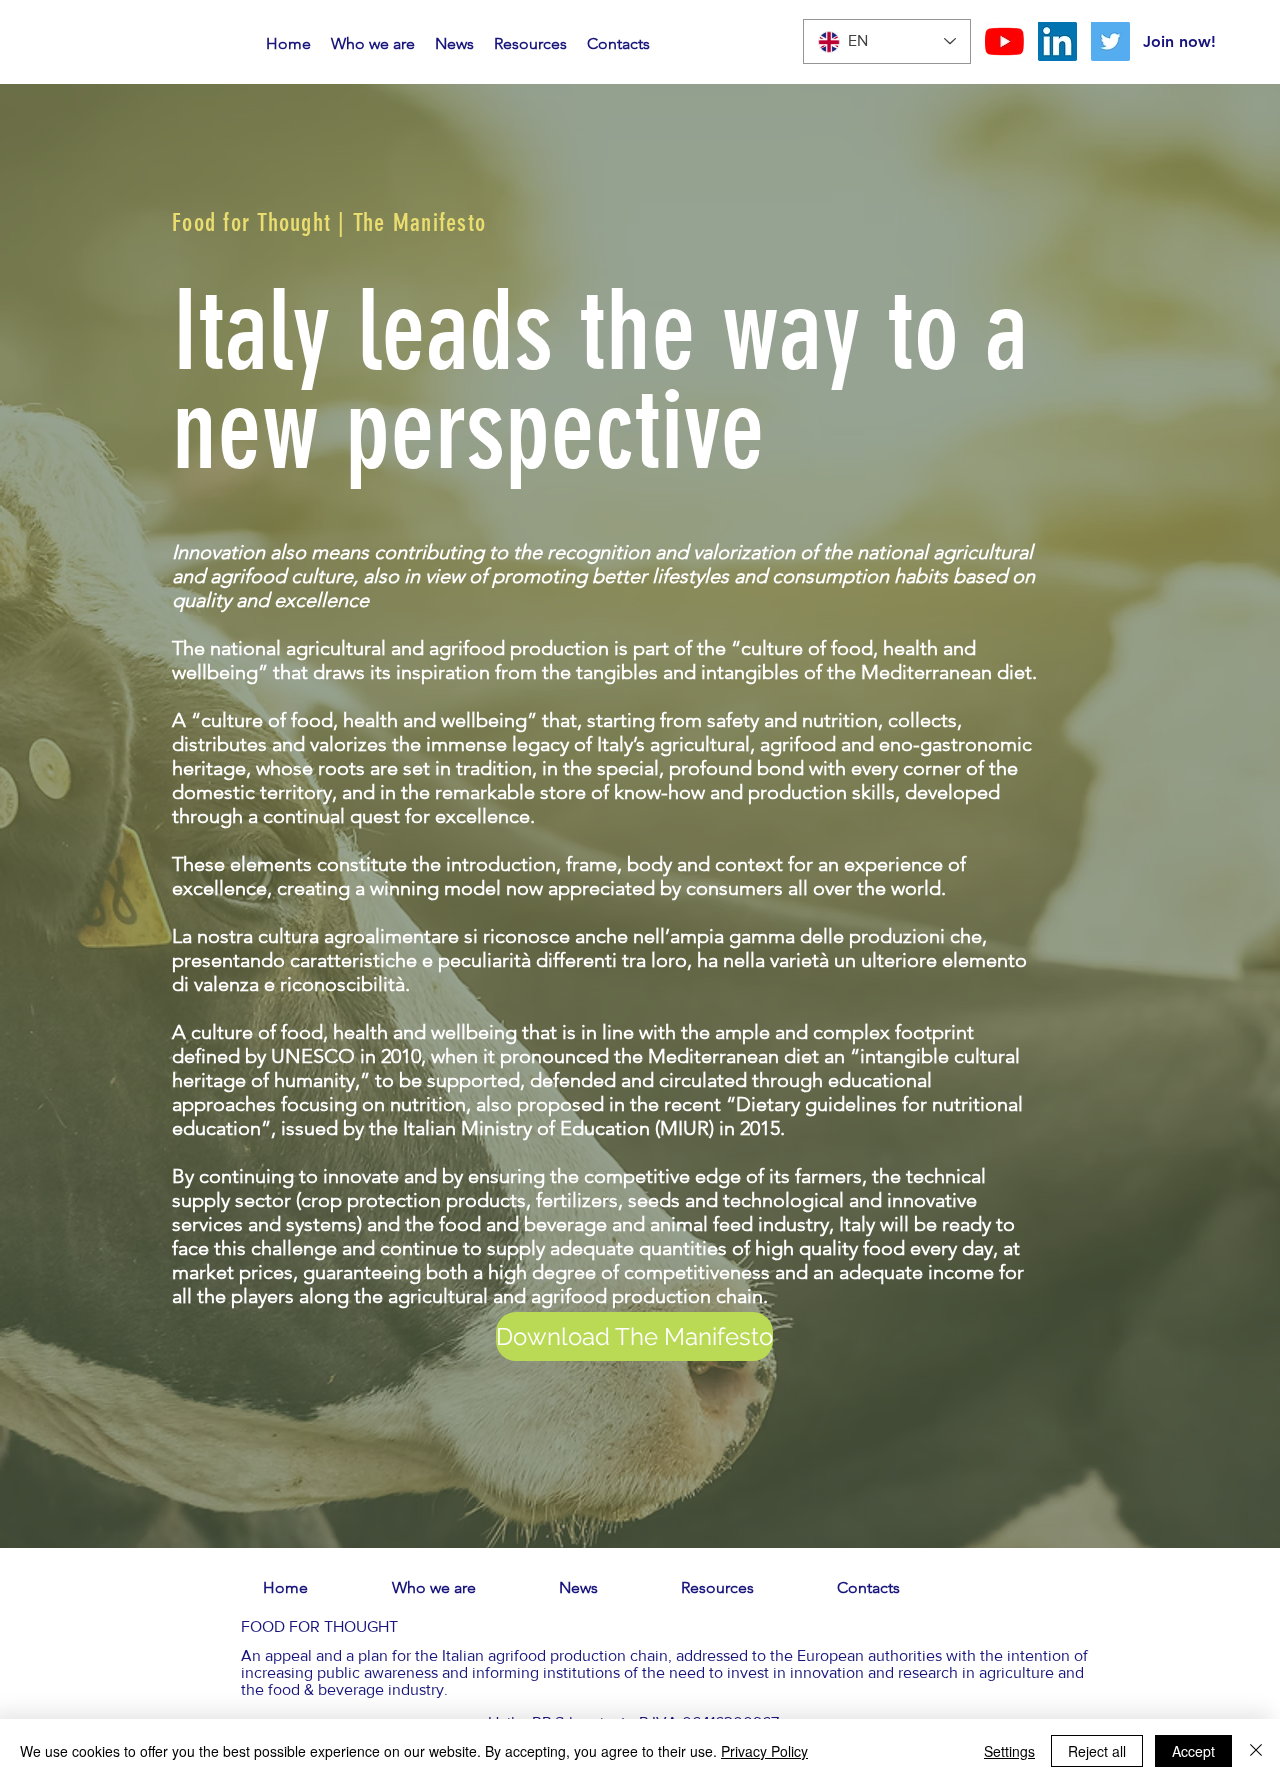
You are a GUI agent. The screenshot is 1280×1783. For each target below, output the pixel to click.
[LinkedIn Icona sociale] (1057, 41)
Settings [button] (1009, 1751)
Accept (1193, 1751)
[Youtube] (1004, 41)
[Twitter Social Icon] (1110, 41)
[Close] (1256, 1751)
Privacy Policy (764, 1751)
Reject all (1097, 1751)
